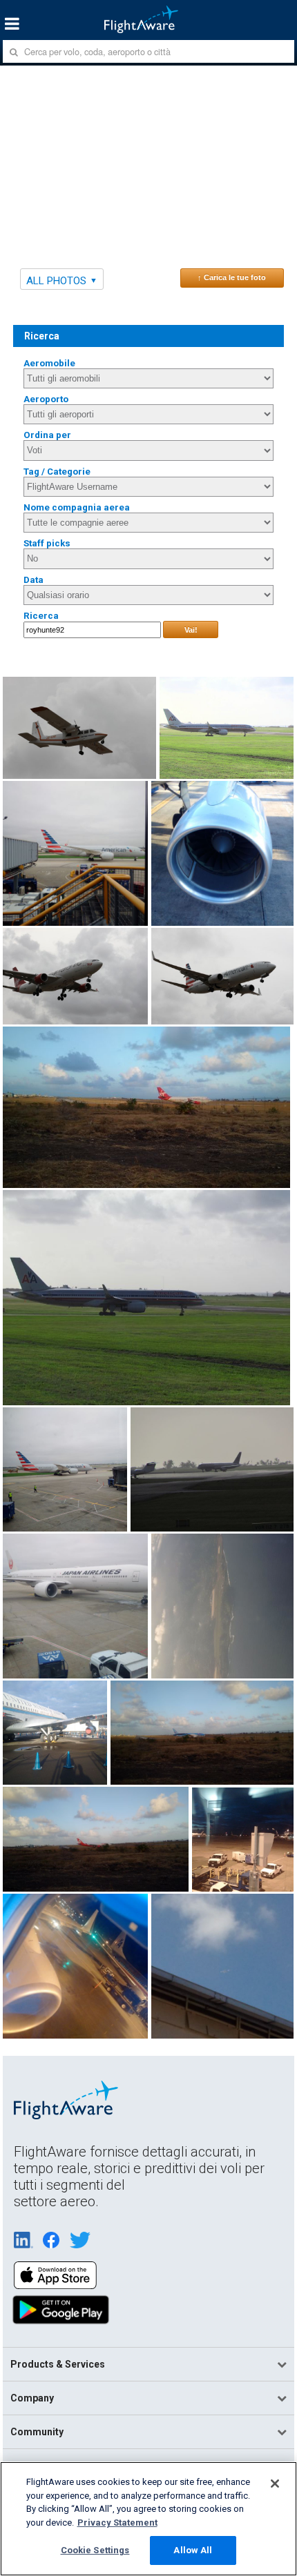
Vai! (191, 630)
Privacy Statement (117, 2523)
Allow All (193, 2550)
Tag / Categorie (57, 472)
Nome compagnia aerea (77, 507)
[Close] (275, 2484)
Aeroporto (46, 399)
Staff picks (47, 543)
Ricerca (41, 616)
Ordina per (47, 435)
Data (33, 580)
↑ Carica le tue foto (232, 277)
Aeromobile (49, 363)
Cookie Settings (95, 2550)
